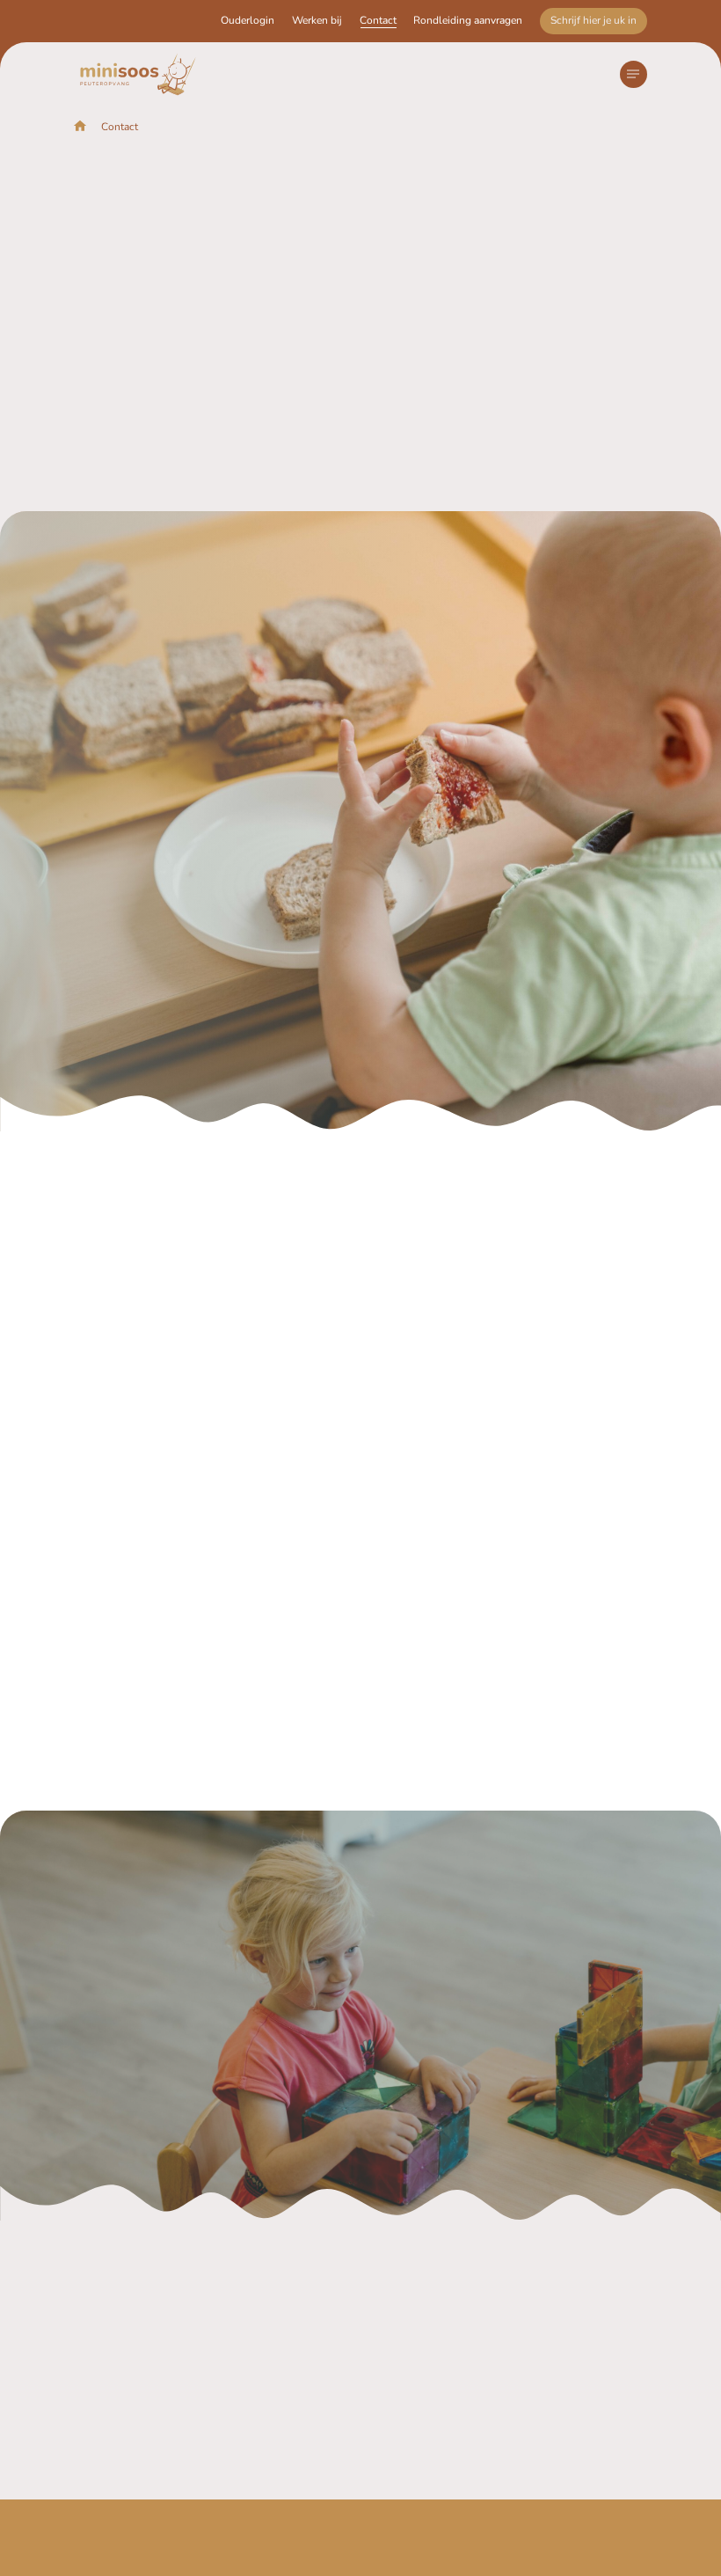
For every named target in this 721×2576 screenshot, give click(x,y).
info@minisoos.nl (386, 453)
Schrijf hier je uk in (594, 20)
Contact (378, 20)
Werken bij (317, 20)
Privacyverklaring (322, 2557)
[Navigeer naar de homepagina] (138, 74)
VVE (238, 2342)
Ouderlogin (248, 20)
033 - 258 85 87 (383, 474)
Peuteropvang (264, 2313)
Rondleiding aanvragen (468, 20)
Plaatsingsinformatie (473, 2557)
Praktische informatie (284, 2462)
